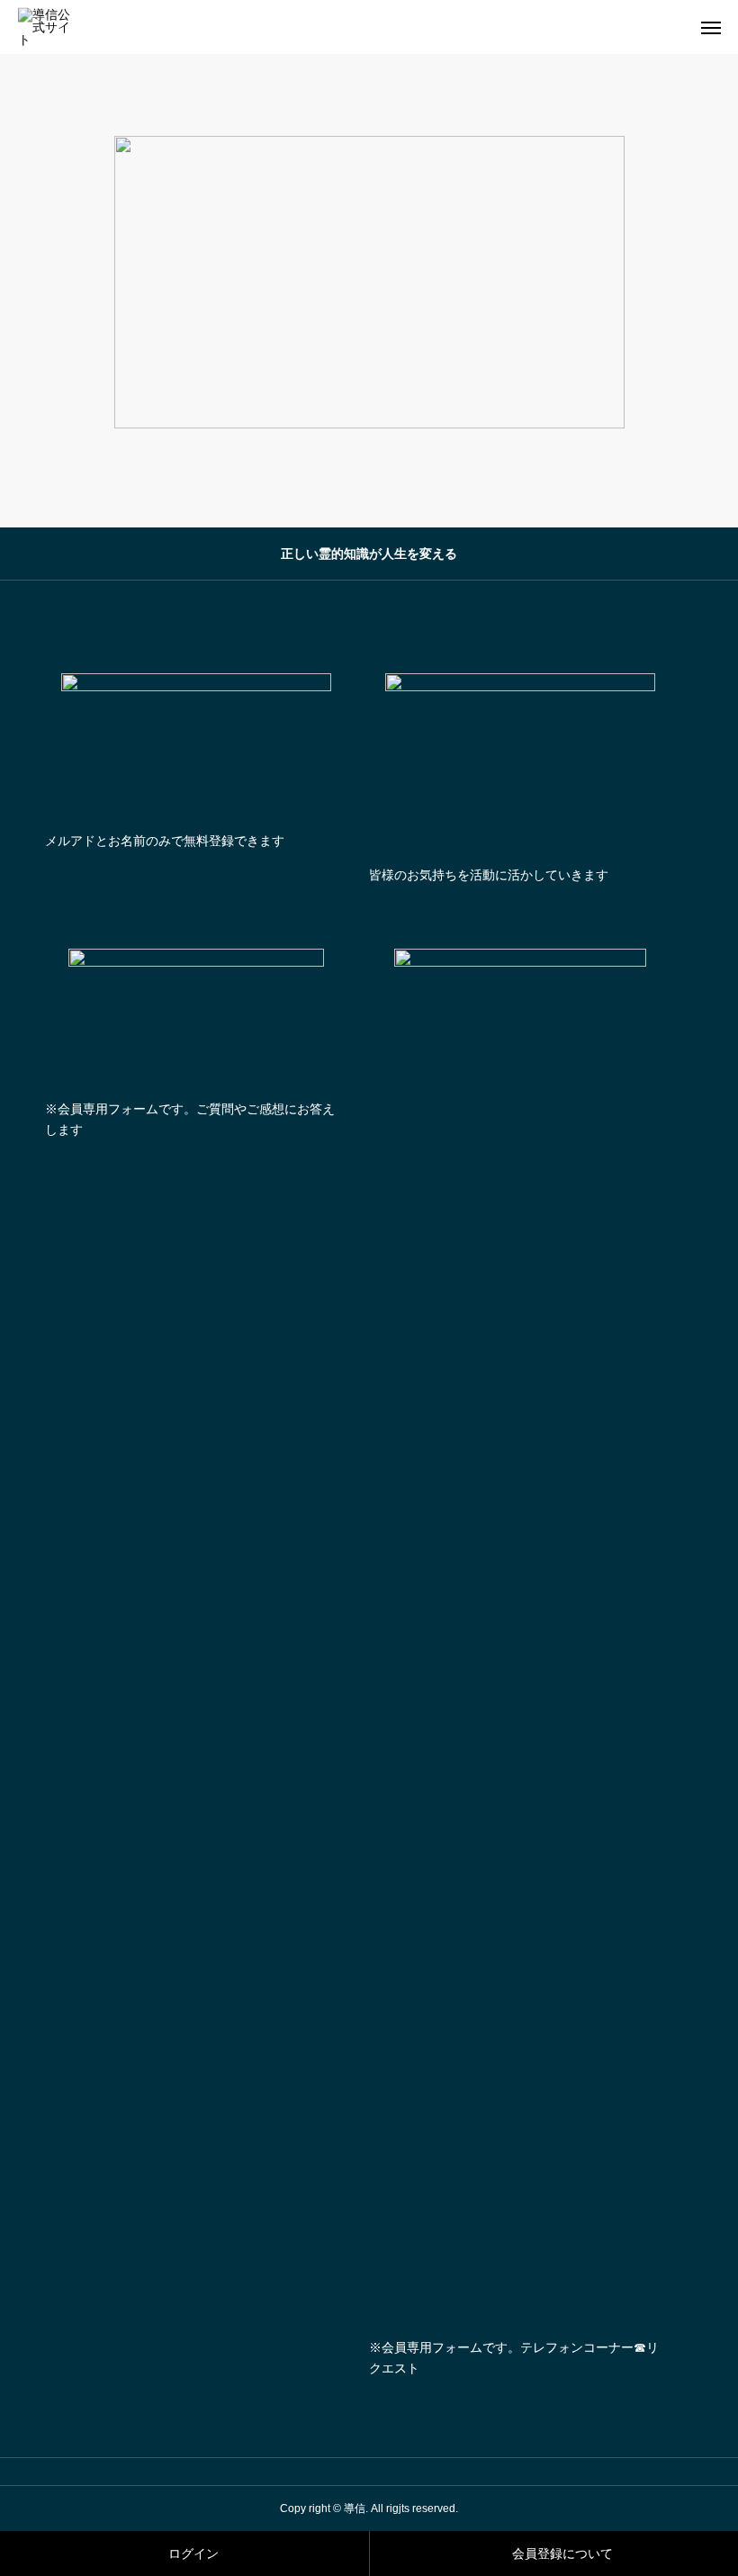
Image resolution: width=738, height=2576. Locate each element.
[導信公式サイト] (50, 27)
